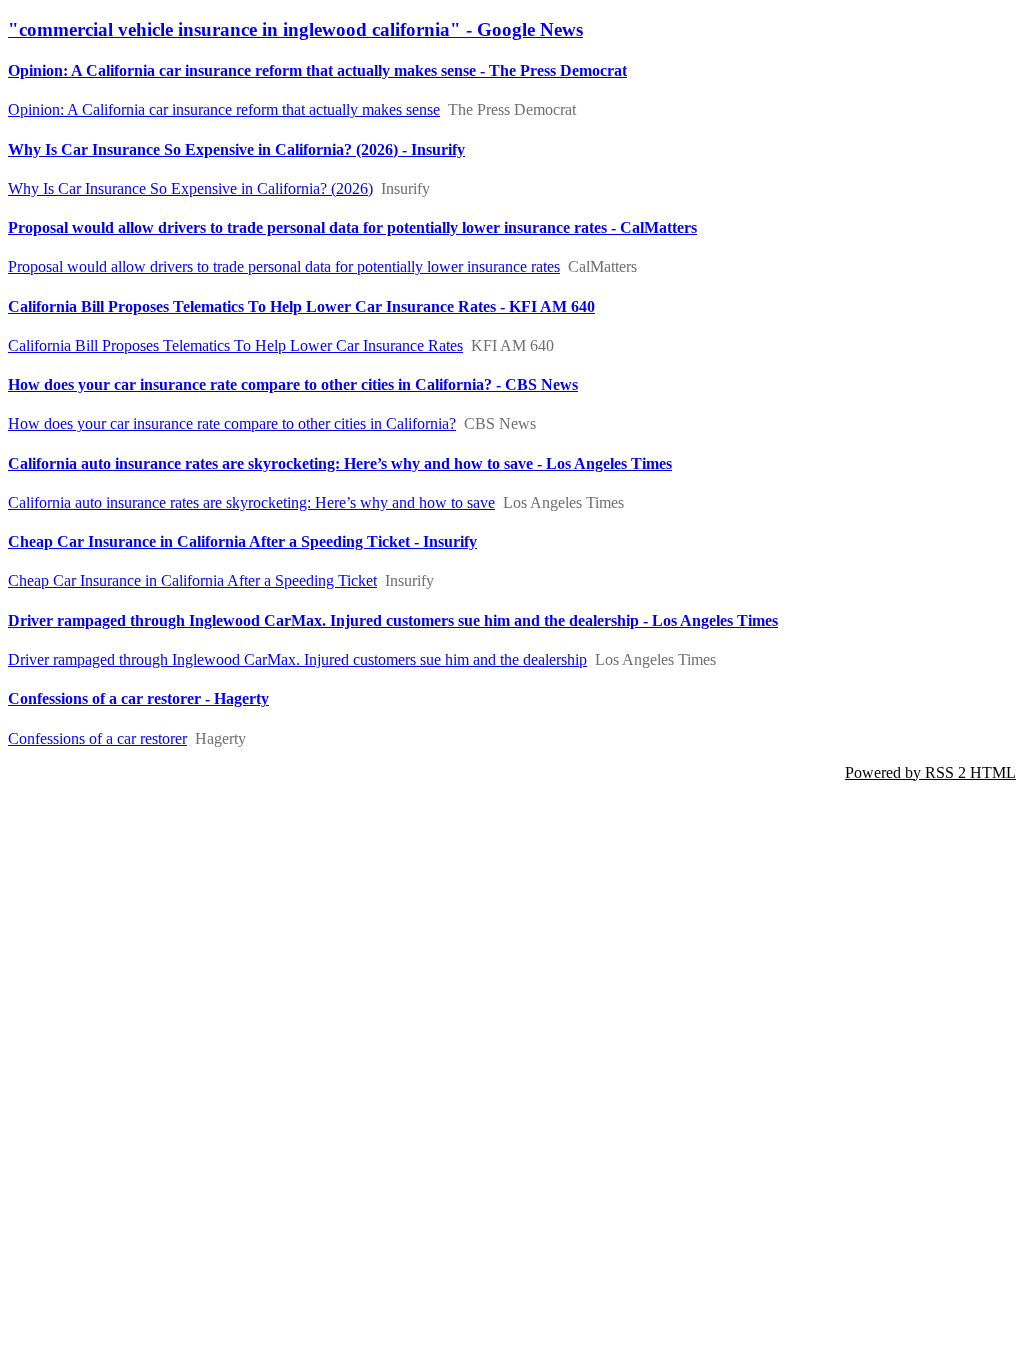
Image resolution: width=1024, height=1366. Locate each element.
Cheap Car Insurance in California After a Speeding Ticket (192, 580)
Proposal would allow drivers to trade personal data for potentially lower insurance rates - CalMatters (352, 227)
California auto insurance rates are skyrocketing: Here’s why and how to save (251, 502)
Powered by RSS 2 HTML (930, 772)
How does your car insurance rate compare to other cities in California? (232, 423)
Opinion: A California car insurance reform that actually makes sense (224, 109)
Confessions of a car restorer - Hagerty (138, 698)
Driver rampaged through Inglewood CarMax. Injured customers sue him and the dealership (297, 659)
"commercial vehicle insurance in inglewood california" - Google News (295, 29)
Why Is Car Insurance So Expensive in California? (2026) (190, 188)
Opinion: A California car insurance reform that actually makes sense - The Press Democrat (317, 70)
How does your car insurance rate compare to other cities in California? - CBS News (293, 384)
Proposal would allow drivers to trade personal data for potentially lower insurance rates (284, 266)
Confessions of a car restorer (97, 738)
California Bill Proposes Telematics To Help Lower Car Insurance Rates (235, 345)
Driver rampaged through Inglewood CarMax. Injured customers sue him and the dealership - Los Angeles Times (393, 620)
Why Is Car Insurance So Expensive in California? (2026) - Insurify (236, 149)
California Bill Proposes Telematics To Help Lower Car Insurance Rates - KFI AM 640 (301, 306)
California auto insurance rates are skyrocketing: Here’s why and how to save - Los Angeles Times (340, 463)
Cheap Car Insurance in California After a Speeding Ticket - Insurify (242, 541)
